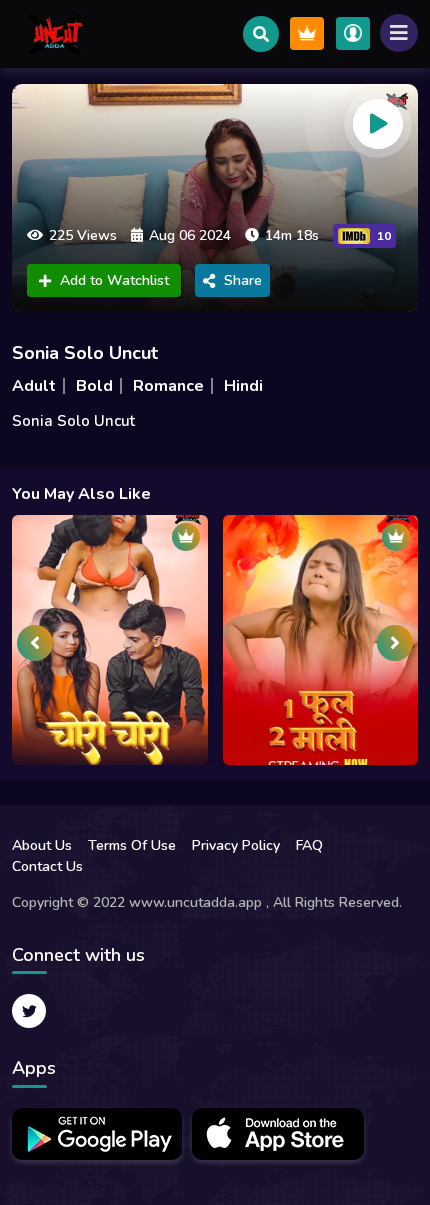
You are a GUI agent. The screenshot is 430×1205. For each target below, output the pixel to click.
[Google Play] (97, 1134)
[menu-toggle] (399, 33)
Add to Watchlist (114, 280)
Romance (168, 386)
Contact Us (47, 866)
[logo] (57, 34)
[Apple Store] (278, 1134)
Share (243, 280)
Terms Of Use (132, 845)
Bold (94, 386)
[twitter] (29, 1011)
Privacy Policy (236, 845)
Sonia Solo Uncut (85, 353)
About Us (42, 845)
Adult (34, 386)
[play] (378, 124)
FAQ (309, 845)
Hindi (243, 386)
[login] (353, 33)
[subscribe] (307, 33)
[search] (261, 34)
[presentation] (35, 643)
